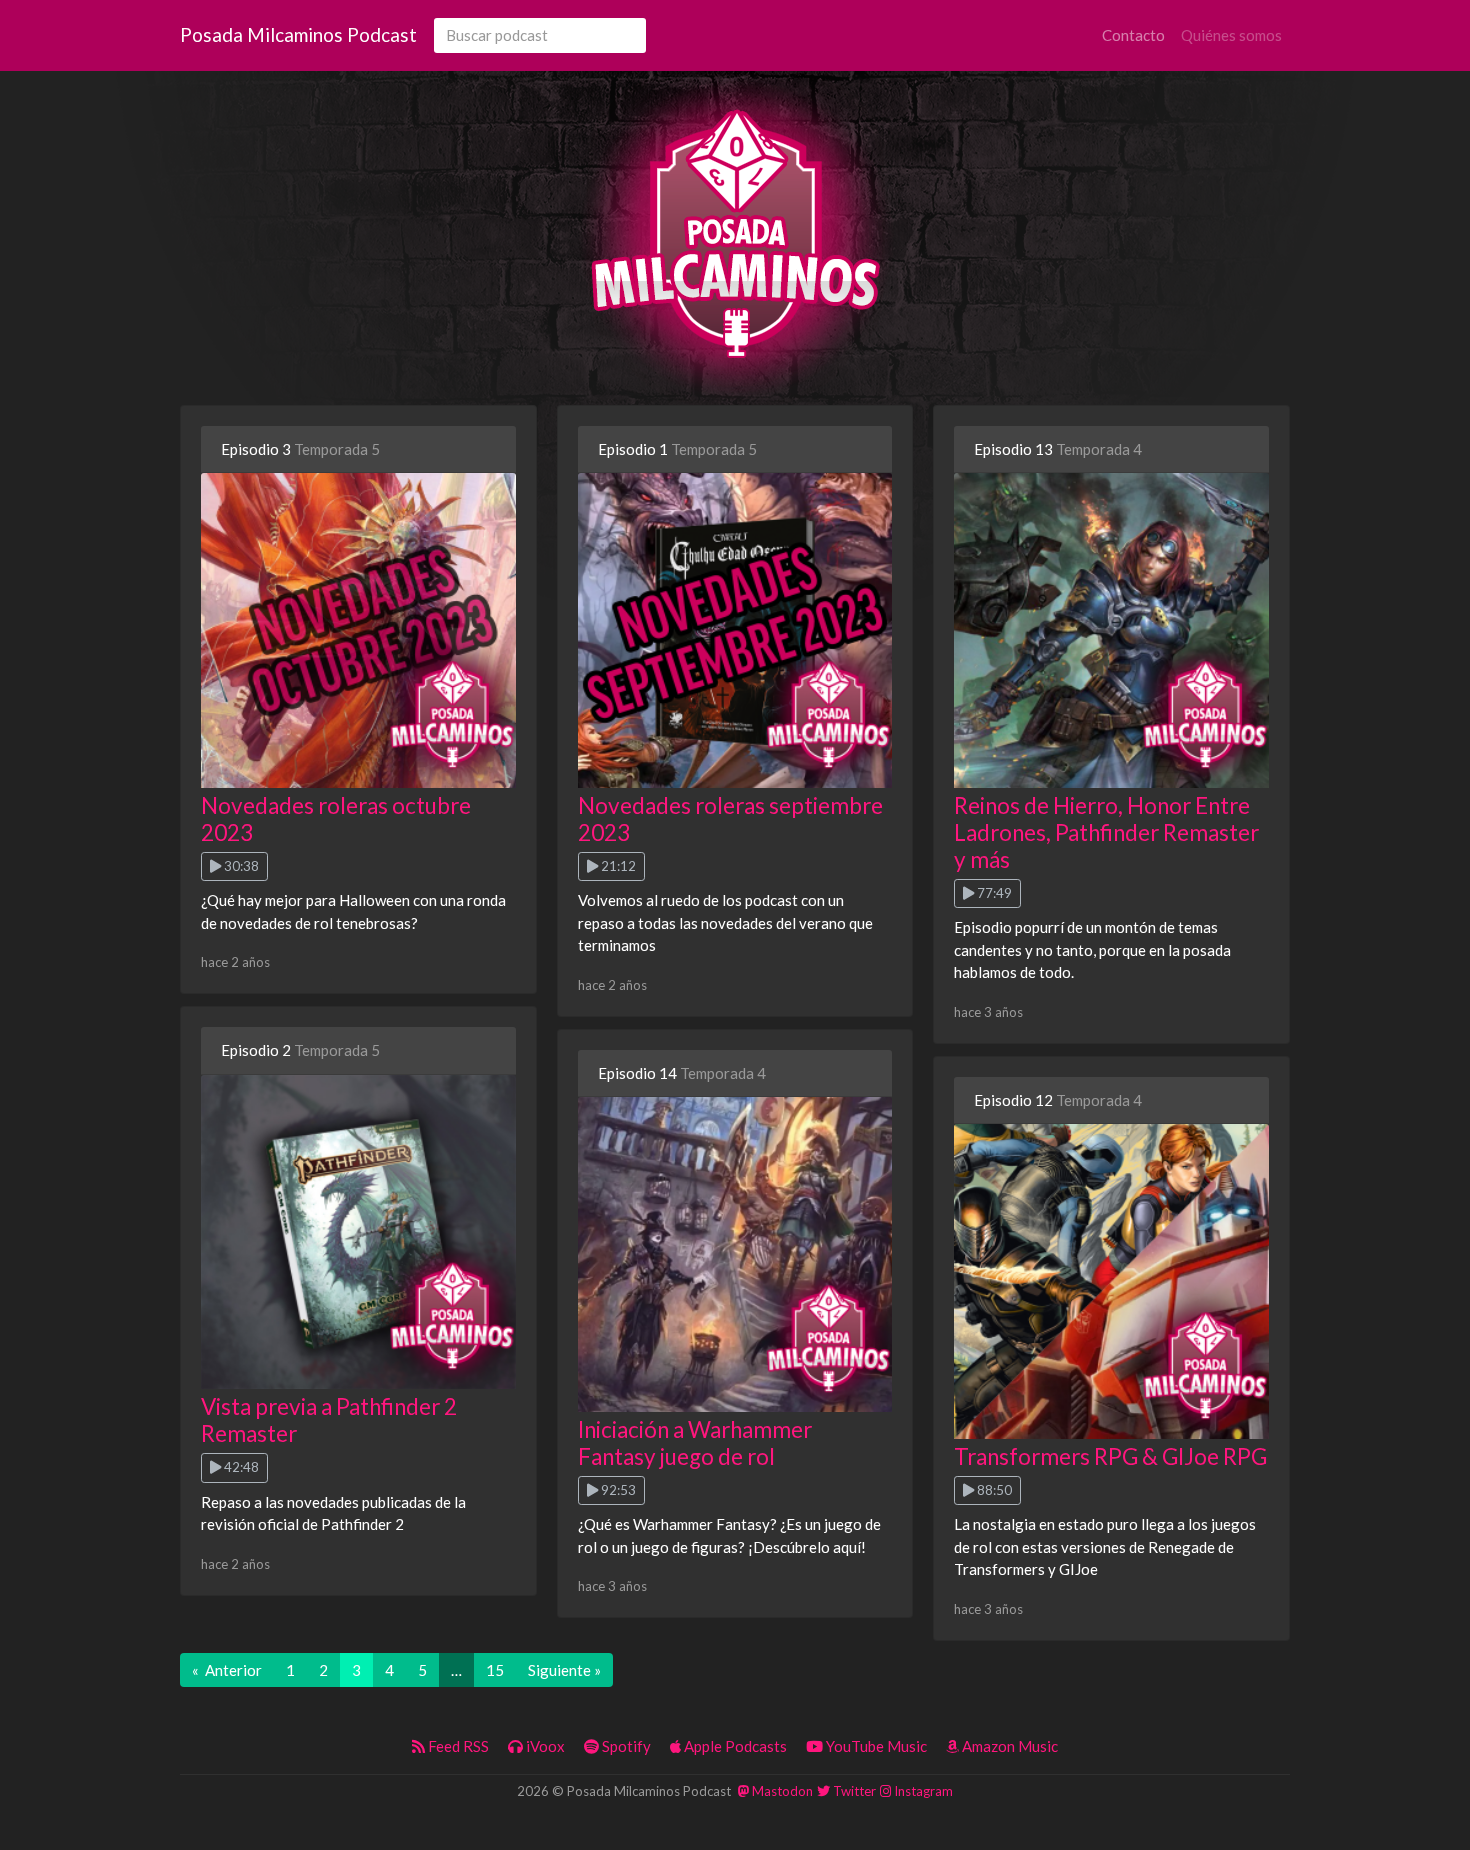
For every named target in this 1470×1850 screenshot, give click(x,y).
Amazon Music (1008, 1746)
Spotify (625, 1746)
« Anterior (227, 1670)
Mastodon (781, 1791)
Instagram (922, 1791)
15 (495, 1670)
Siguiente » (564, 1670)
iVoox (544, 1746)
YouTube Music (875, 1746)
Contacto (1133, 35)
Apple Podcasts (734, 1746)
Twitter (853, 1791)
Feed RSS (457, 1746)
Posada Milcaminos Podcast (298, 34)
